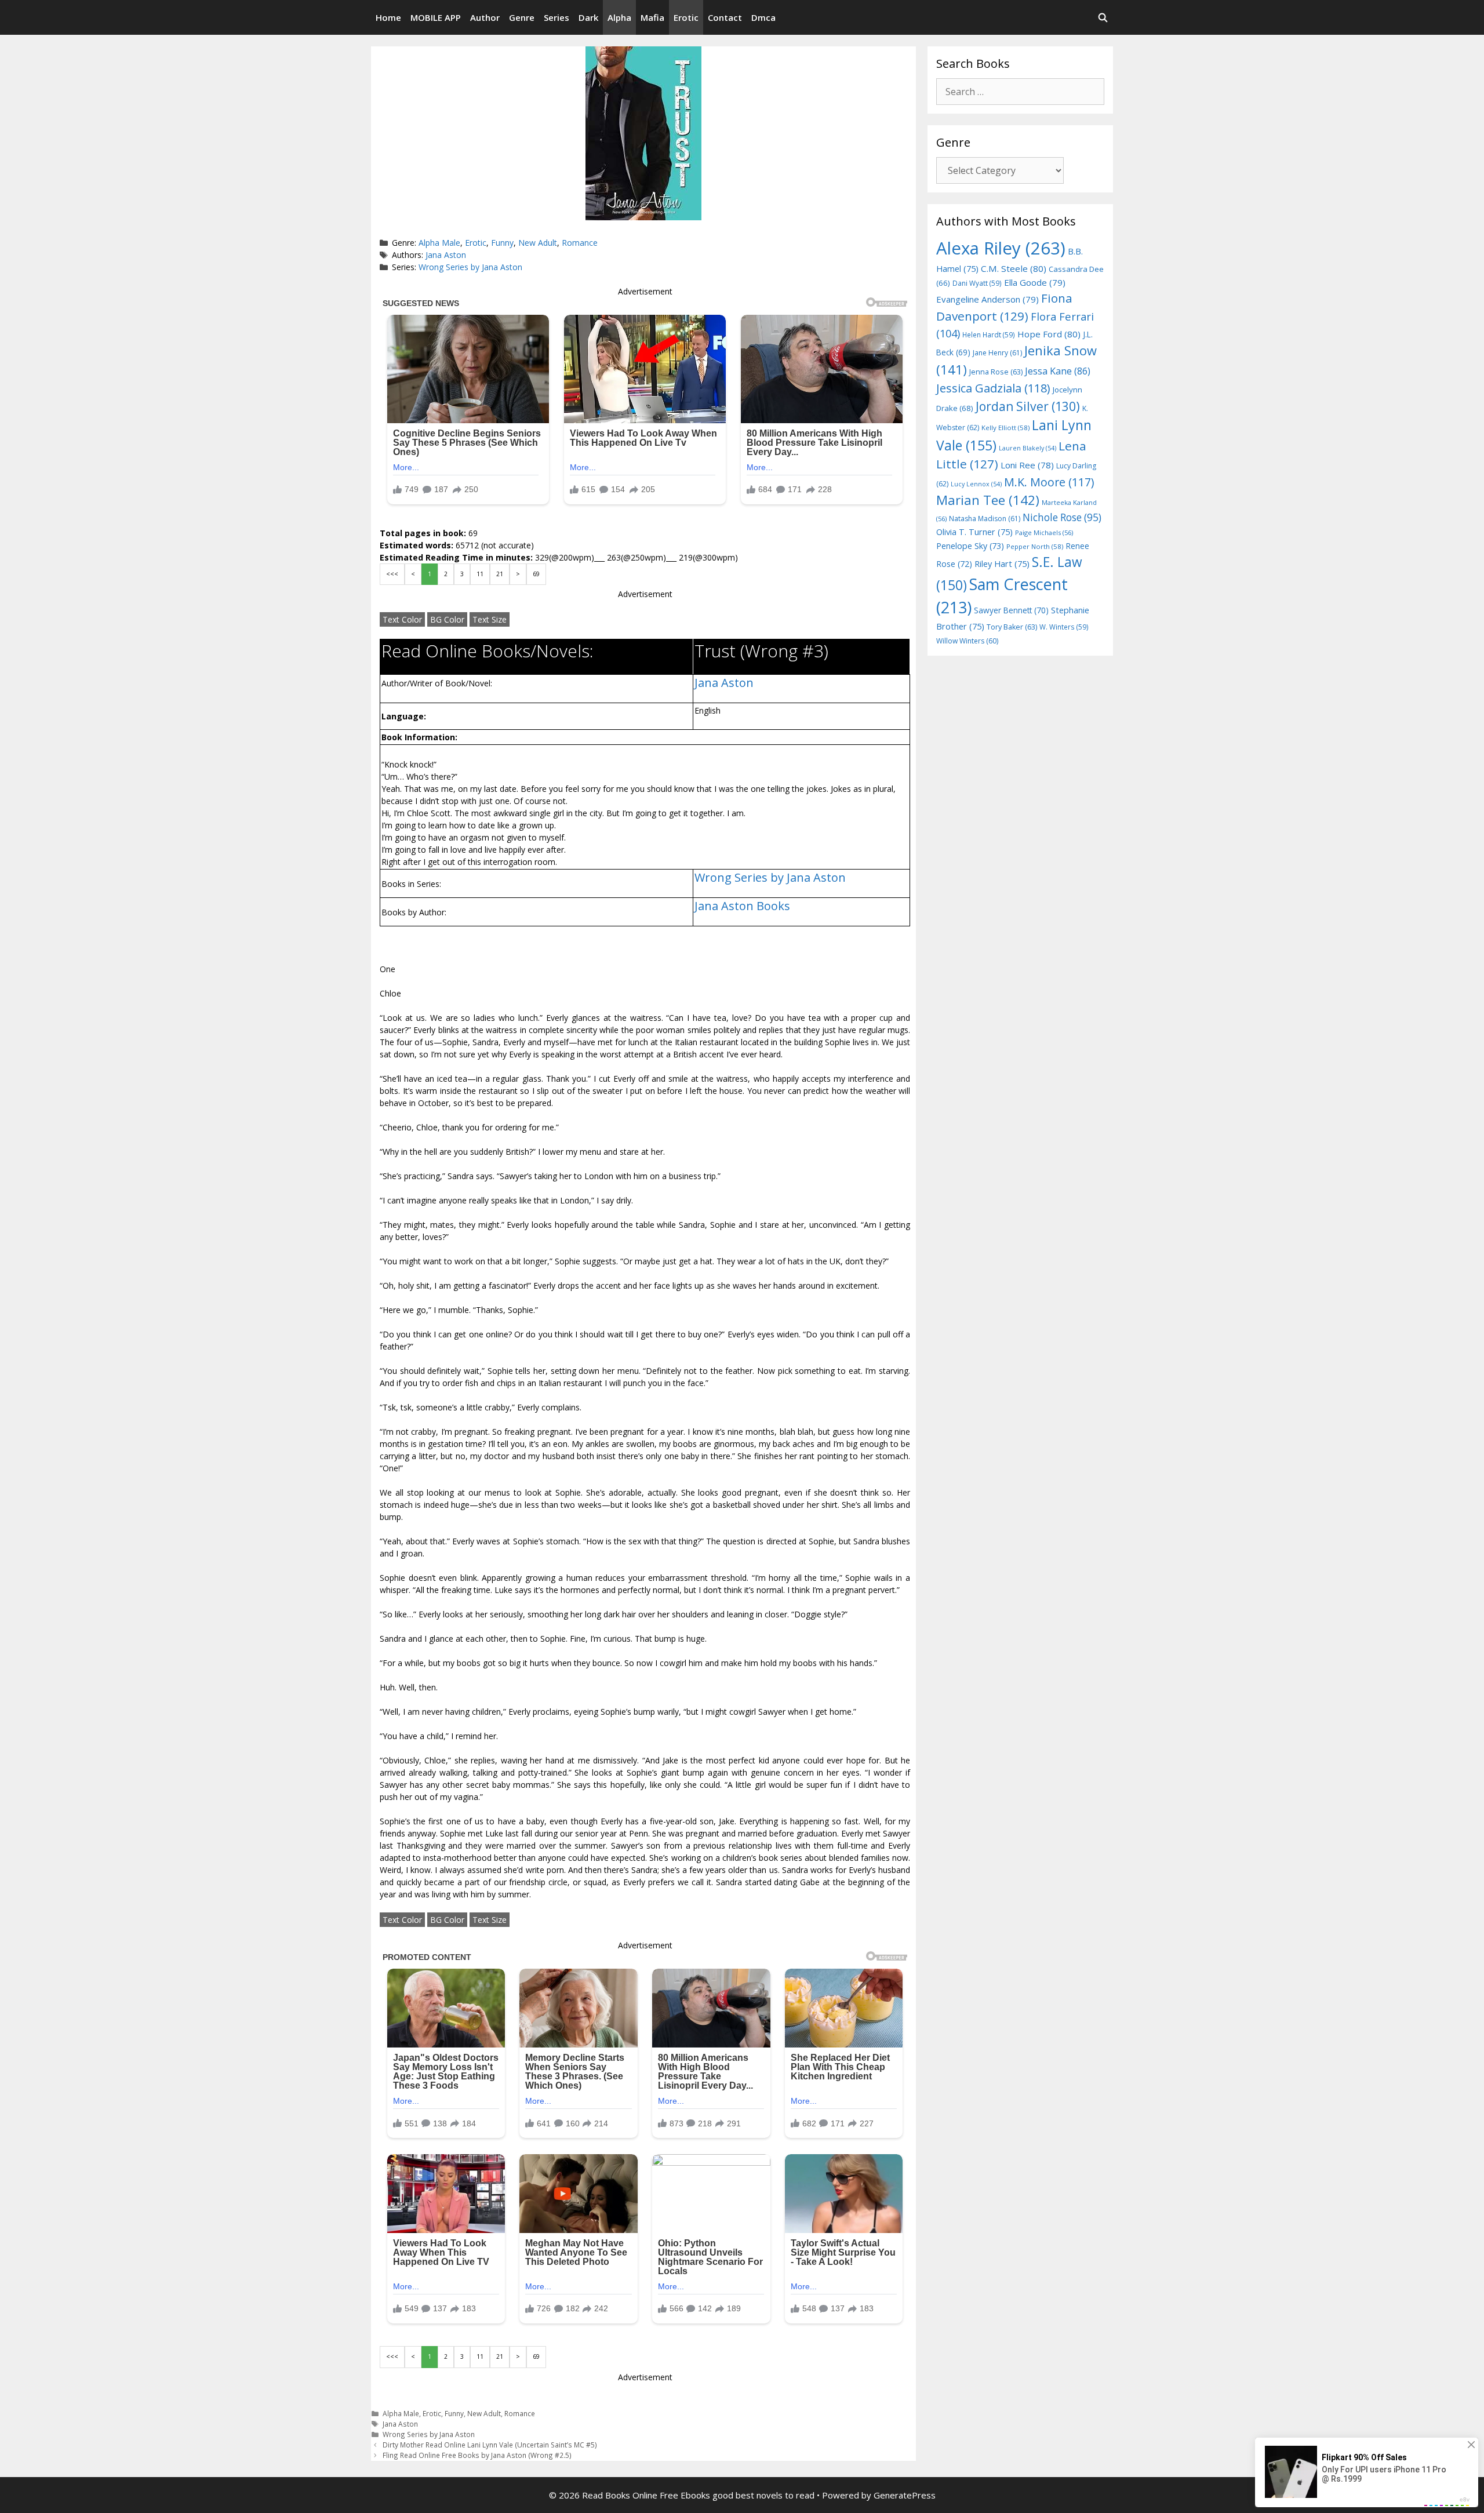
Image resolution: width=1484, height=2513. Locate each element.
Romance (580, 243)
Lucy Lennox (976, 484)
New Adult (538, 243)
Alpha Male (439, 243)
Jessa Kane (1058, 371)
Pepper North (1035, 546)
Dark (588, 17)
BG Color (447, 619)
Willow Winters (967, 641)
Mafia (652, 17)
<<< (392, 574)
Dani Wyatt (977, 283)
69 (536, 574)
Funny (502, 243)
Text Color (402, 619)
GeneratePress (905, 2495)
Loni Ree (1027, 465)
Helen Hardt (989, 334)
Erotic (686, 17)
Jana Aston (446, 255)
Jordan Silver (1028, 406)
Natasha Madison (985, 519)
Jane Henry (997, 353)
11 (480, 574)
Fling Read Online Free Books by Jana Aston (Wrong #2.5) (477, 2455)
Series (556, 17)
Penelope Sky (970, 546)
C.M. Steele (1014, 268)
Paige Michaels (1044, 532)
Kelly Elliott (1005, 428)
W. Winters (1064, 627)
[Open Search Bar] (1103, 17)
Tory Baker (1012, 627)
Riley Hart (1002, 564)
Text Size (490, 619)
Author (485, 17)
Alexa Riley (1001, 248)
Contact (725, 17)
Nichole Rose (1062, 517)
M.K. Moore (1049, 482)
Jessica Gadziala (993, 388)
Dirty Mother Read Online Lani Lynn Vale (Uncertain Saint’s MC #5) (490, 2445)
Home (388, 17)
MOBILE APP (436, 17)
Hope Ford (1049, 334)
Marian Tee (988, 500)
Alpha (619, 17)
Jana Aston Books (742, 906)
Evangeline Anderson (987, 299)
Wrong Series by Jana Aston (470, 267)
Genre (522, 17)
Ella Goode (1035, 282)
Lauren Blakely (1027, 448)
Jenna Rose (996, 372)
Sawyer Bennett (1011, 610)
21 (500, 574)
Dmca (763, 17)
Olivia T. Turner (974, 532)
